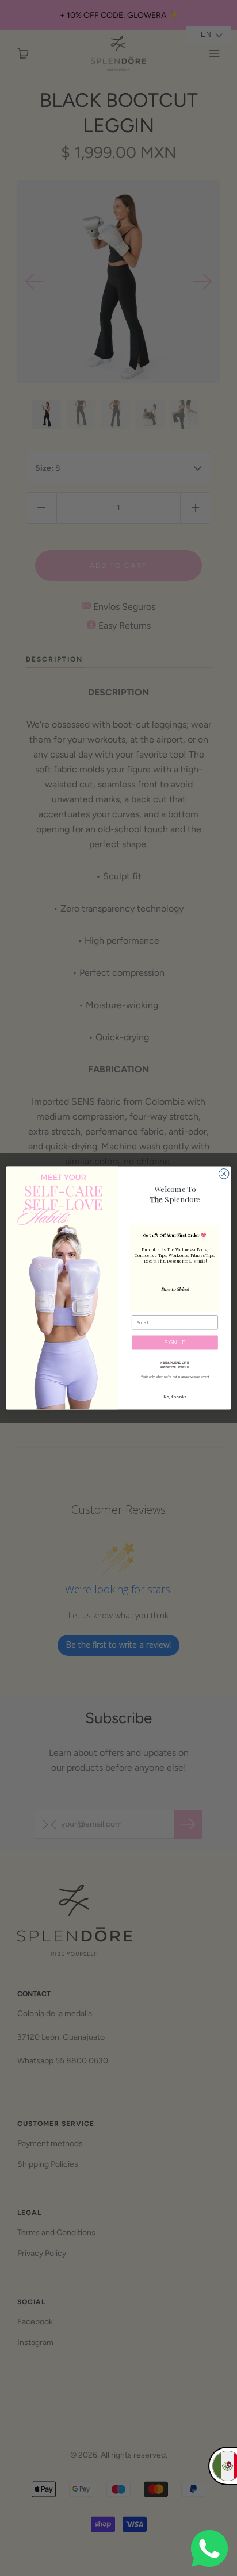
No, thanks (175, 1397)
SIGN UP (175, 1342)
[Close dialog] (224, 1174)
